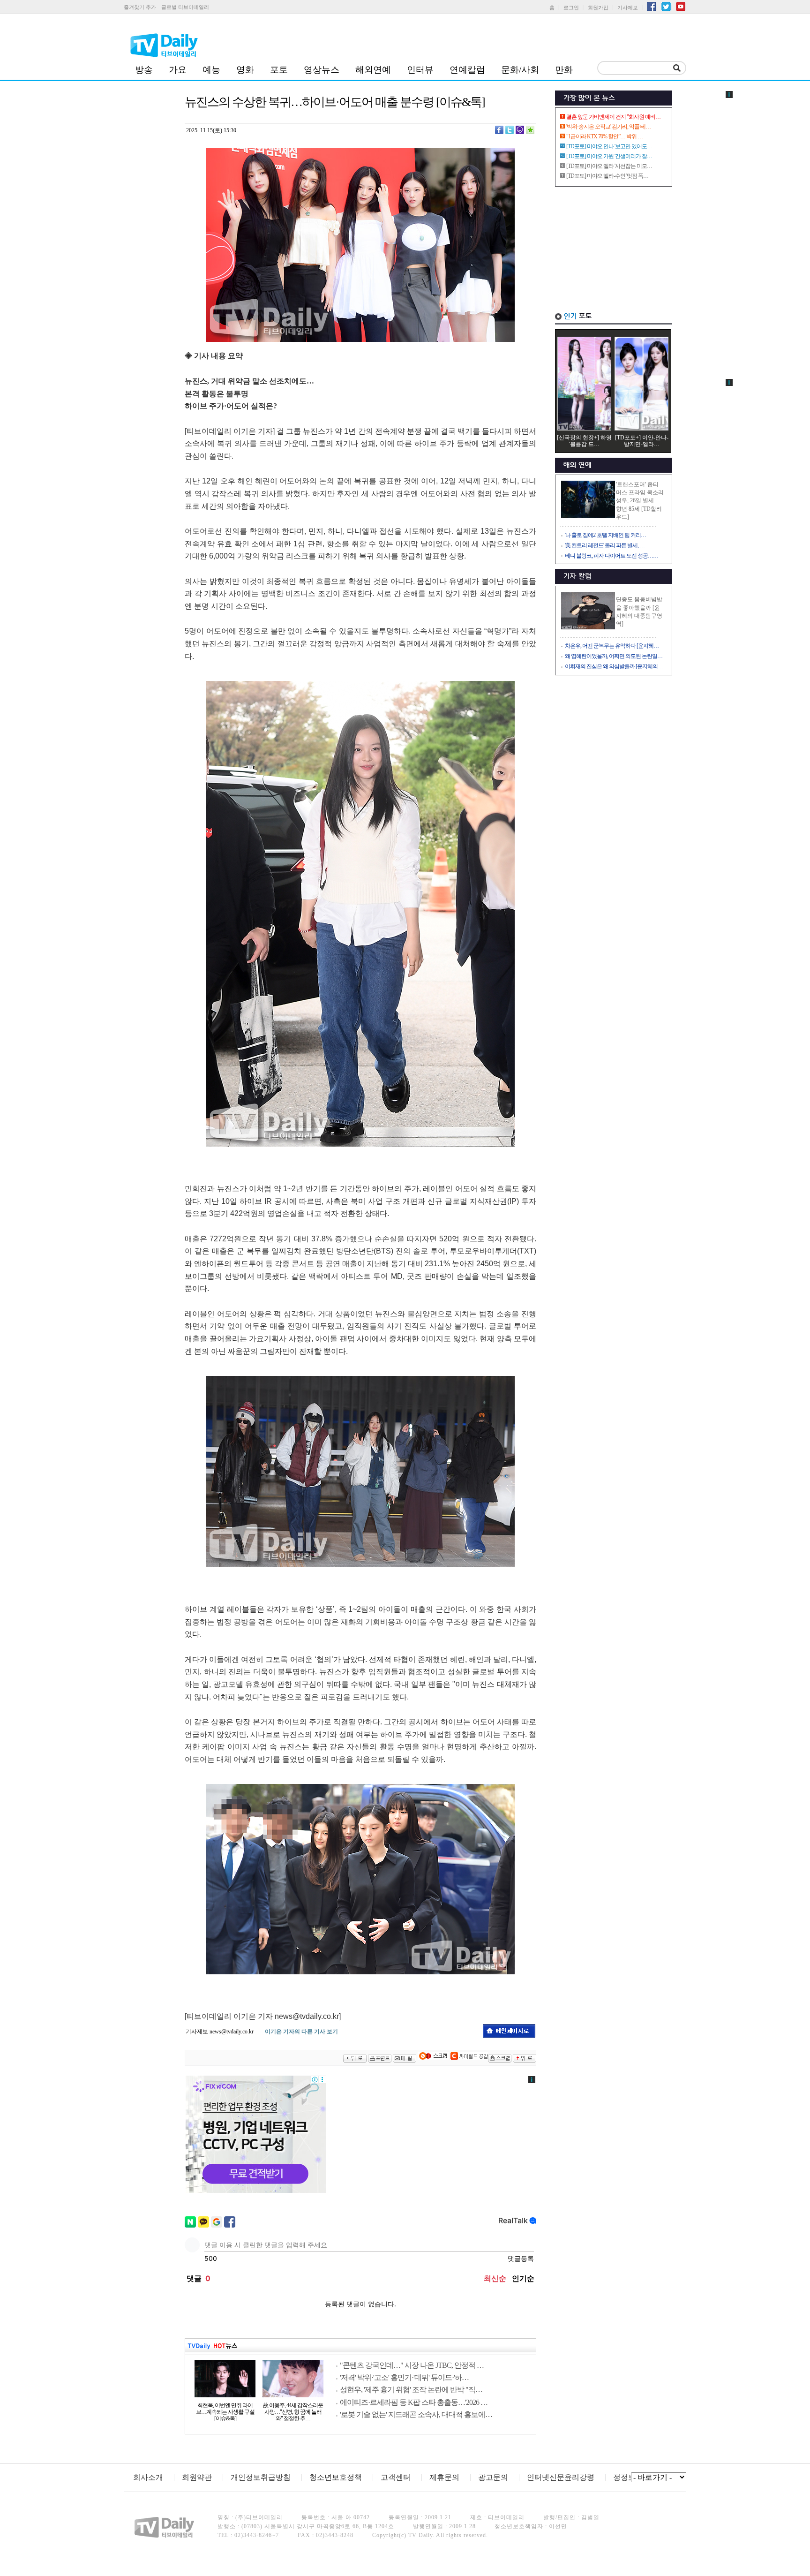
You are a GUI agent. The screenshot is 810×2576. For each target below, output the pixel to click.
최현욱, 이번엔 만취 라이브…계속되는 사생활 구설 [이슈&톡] (225, 2412)
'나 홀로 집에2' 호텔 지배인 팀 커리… (605, 535)
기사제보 (628, 8)
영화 (245, 70)
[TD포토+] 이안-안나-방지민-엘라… (642, 441)
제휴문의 (444, 2477)
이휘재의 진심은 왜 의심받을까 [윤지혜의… (614, 666)
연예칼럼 (467, 70)
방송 (144, 70)
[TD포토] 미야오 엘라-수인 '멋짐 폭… (607, 176)
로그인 (571, 8)
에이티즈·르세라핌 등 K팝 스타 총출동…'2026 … (414, 2402)
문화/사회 (520, 70)
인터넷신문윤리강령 (561, 2477)
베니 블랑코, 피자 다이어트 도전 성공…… (611, 556)
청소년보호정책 (336, 2477)
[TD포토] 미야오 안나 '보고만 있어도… (609, 146)
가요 (178, 70)
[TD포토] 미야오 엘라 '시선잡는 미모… (609, 166)
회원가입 (598, 8)
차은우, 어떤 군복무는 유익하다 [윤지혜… (612, 646)
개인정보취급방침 (261, 2477)
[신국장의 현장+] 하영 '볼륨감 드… (584, 441)
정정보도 (628, 2477)
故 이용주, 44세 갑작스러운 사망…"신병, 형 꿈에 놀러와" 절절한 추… (293, 2412)
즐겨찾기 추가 (140, 7)
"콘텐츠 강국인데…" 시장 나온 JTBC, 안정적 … (412, 2365)
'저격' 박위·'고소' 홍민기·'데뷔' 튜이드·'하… (404, 2377)
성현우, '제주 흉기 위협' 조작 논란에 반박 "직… (411, 2390)
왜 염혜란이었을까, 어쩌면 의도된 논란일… (614, 656)
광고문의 (493, 2477)
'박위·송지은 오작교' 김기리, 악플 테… (608, 127)
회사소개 (148, 2477)
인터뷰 (420, 70)
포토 (279, 70)
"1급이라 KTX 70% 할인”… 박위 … (604, 136)
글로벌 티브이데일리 (185, 7)
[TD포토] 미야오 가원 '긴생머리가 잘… (609, 156)
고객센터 (396, 2477)
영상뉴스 (322, 70)
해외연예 (373, 70)
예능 (211, 70)
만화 (564, 70)
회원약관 (197, 2477)
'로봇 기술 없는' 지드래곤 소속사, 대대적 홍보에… (416, 2414)
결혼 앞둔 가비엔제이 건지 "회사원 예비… (613, 117)
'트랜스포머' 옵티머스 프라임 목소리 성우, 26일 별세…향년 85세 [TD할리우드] (640, 501)
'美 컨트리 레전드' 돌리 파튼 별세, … (605, 545)
